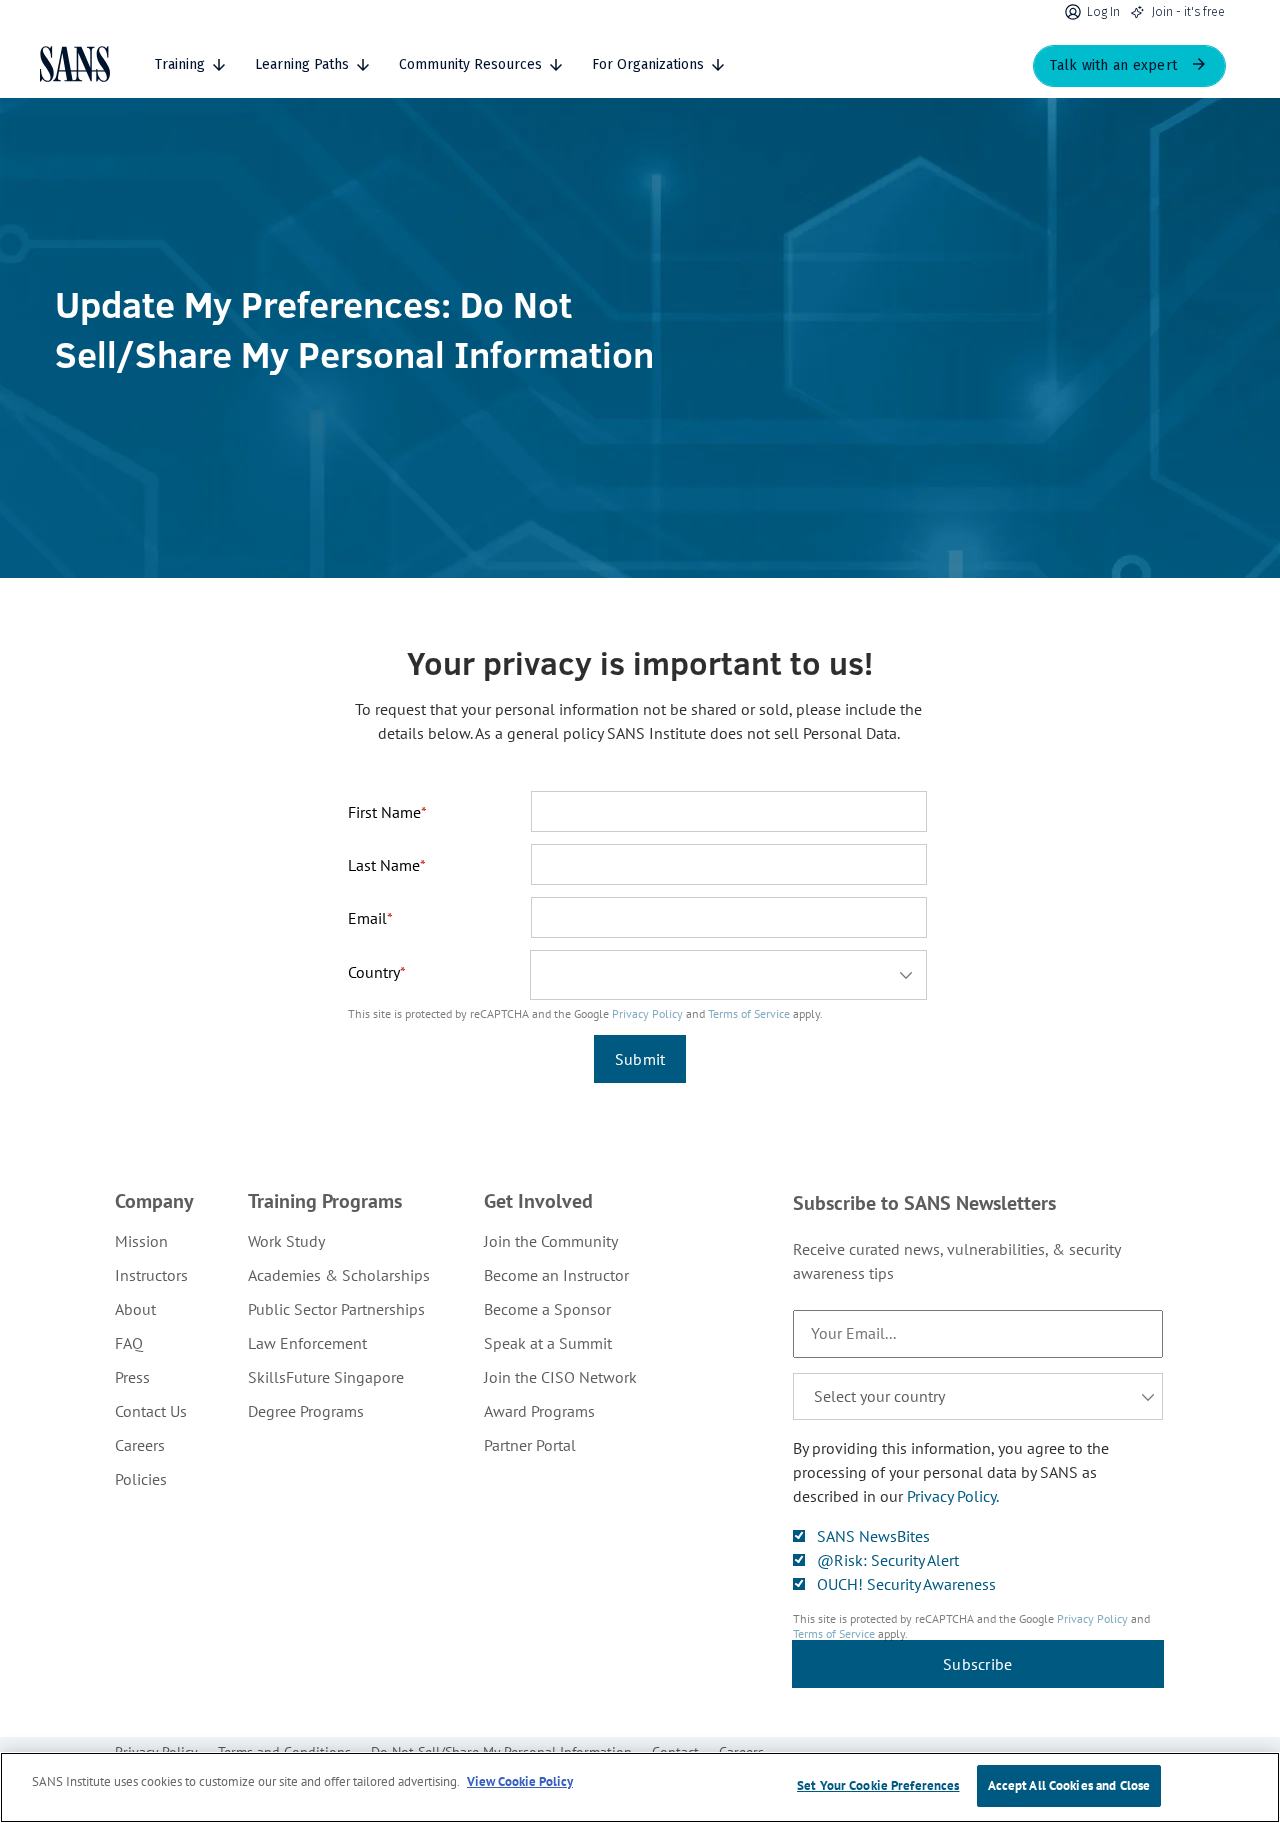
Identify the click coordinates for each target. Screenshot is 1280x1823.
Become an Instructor (556, 1275)
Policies (141, 1479)
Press (132, 1377)
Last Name (384, 865)
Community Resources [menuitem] (470, 64)
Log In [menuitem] (1103, 12)
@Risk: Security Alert (888, 1560)
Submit (640, 1059)
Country (374, 972)
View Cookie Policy (520, 1781)
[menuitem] (154, 1241)
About (135, 1309)
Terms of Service (749, 1013)
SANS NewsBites (873, 1536)
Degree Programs (306, 1411)
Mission (141, 1241)
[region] (640, 1787)
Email (367, 918)
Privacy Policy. (953, 1496)
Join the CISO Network (560, 1377)
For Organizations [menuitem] (648, 64)
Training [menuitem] (180, 64)
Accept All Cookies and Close (1069, 1785)
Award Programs (539, 1411)
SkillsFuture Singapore (326, 1377)
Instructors (151, 1275)
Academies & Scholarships (339, 1275)
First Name (384, 812)
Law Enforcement (307, 1343)
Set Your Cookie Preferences (878, 1785)
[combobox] (728, 975)
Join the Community (551, 1241)
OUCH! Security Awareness (906, 1584)
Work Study (286, 1241)
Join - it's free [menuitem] (1188, 12)
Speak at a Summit (548, 1343)
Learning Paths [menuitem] (302, 64)
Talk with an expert (1113, 65)
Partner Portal (530, 1445)
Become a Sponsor (547, 1309)
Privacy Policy (647, 1013)
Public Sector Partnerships (336, 1309)
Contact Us (151, 1411)
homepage (75, 64)
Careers (140, 1445)
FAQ (129, 1343)
